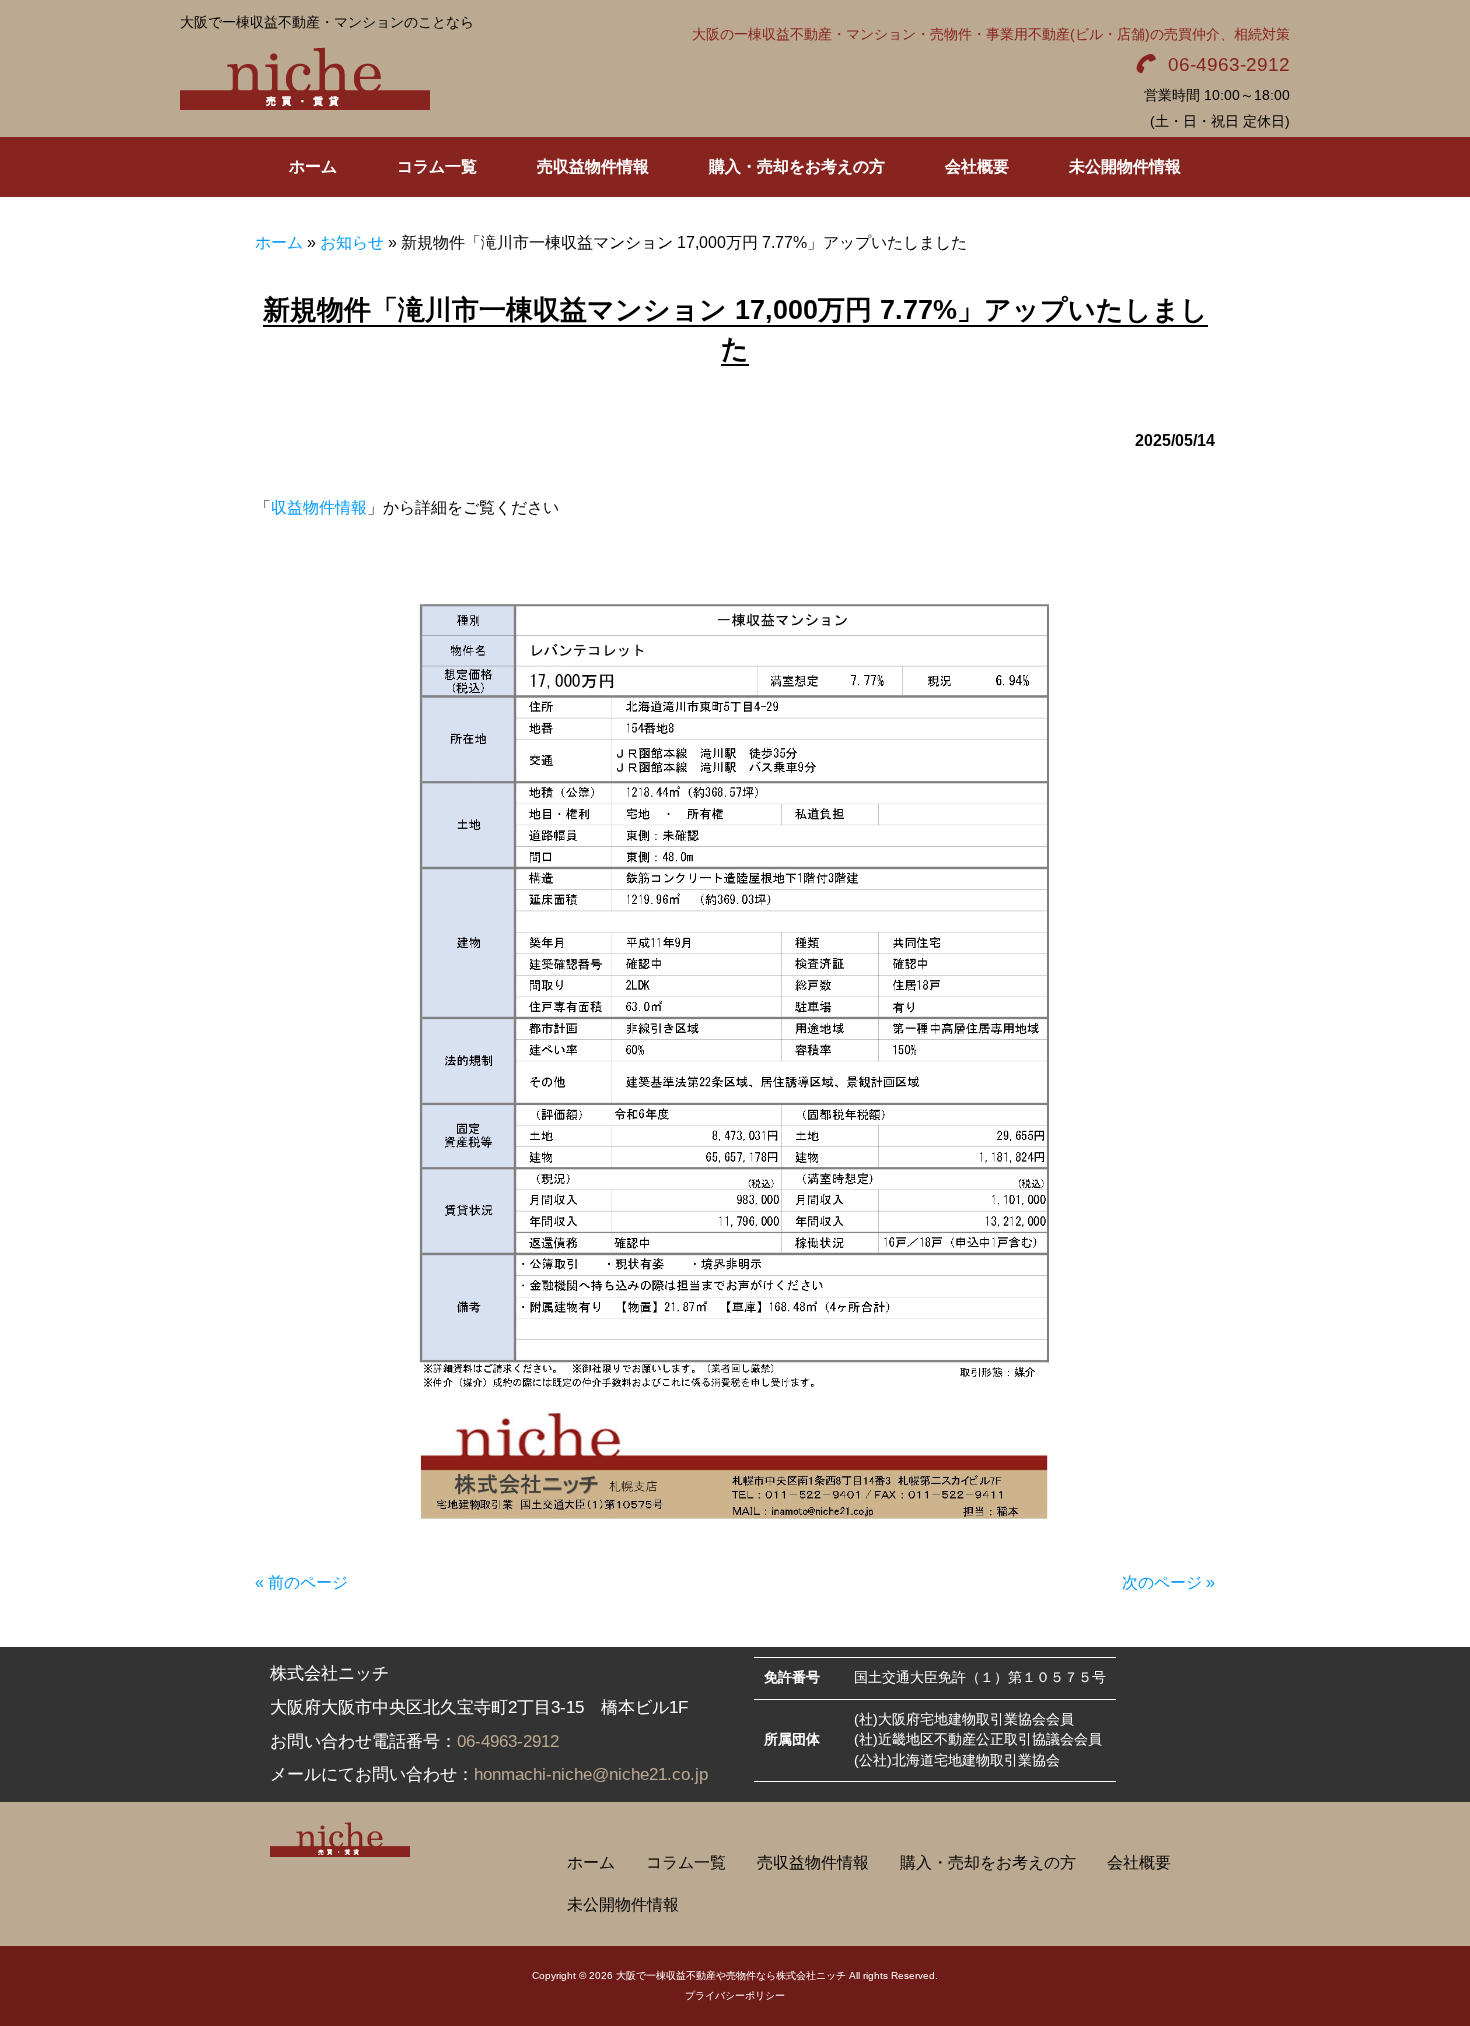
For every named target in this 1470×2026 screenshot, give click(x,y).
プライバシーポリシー (735, 1995)
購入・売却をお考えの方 (988, 1862)
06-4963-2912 (1229, 64)
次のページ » (1168, 1582)
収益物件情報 (319, 507)
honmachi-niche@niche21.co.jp (591, 1774)
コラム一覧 (686, 1862)
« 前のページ (301, 1582)
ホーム (279, 242)
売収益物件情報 (813, 1862)
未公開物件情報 (623, 1904)
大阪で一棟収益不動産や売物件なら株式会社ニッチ (731, 1975)
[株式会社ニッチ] (305, 76)
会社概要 (1139, 1862)
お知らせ (352, 242)
